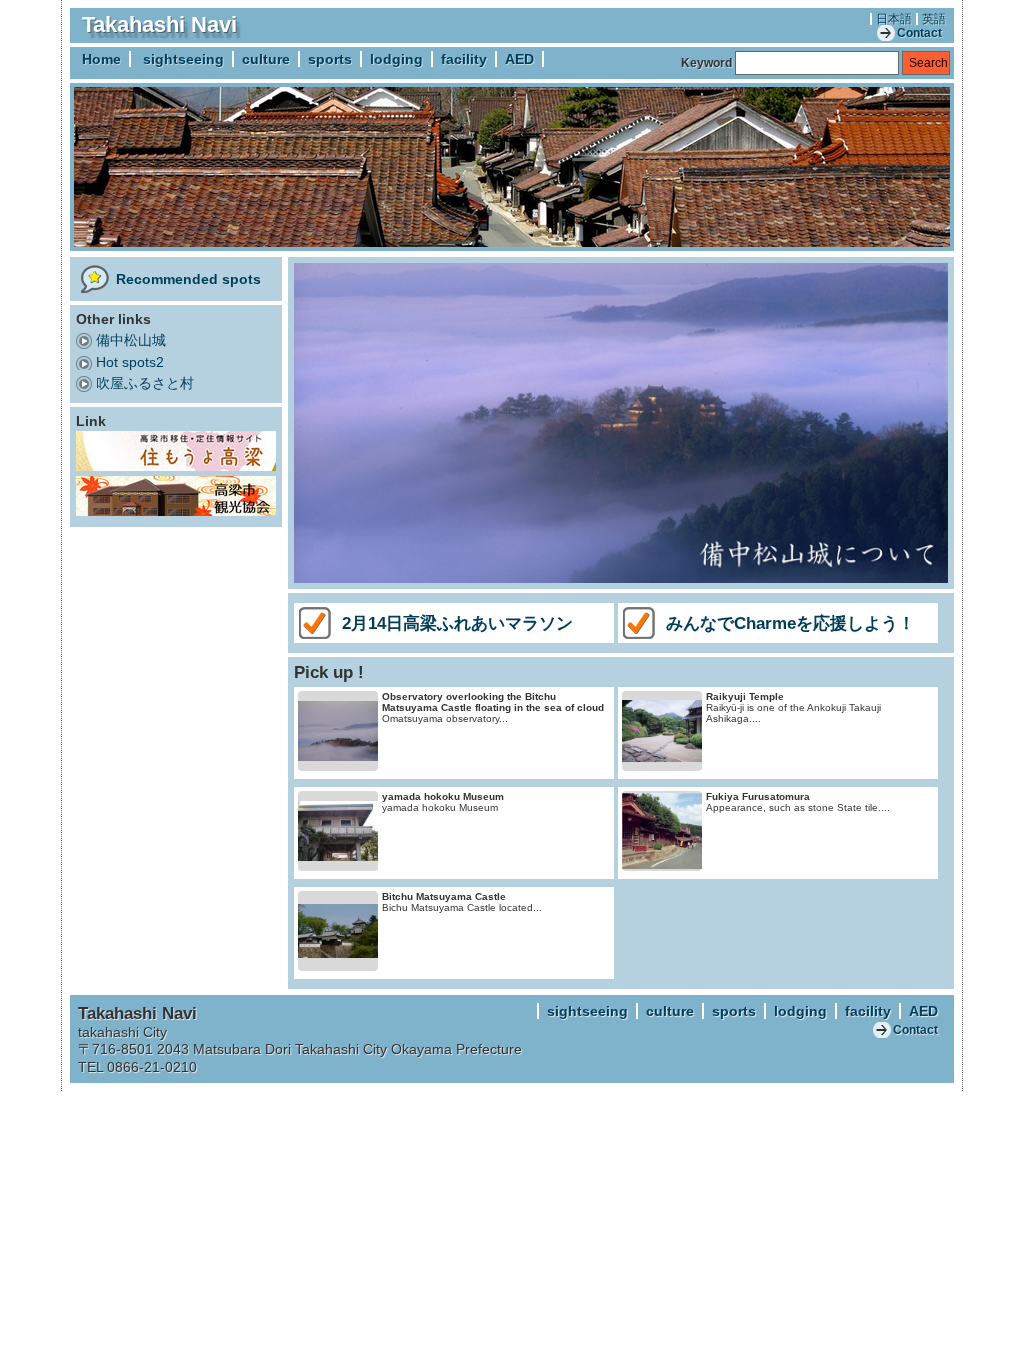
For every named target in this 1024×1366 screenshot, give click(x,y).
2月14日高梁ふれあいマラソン (457, 623)
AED (519, 59)
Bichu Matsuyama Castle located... (462, 902)
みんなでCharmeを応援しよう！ (790, 623)
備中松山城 (131, 340)
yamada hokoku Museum (443, 802)
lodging (396, 59)
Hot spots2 (130, 362)
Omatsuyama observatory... (493, 707)
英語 (934, 19)
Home (101, 59)
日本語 (894, 19)
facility (464, 59)
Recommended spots (188, 279)
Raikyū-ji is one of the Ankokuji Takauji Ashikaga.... (793, 707)
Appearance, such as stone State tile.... (798, 802)
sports (330, 59)
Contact (919, 33)
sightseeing (183, 59)
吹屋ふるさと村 (145, 383)
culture (266, 59)
